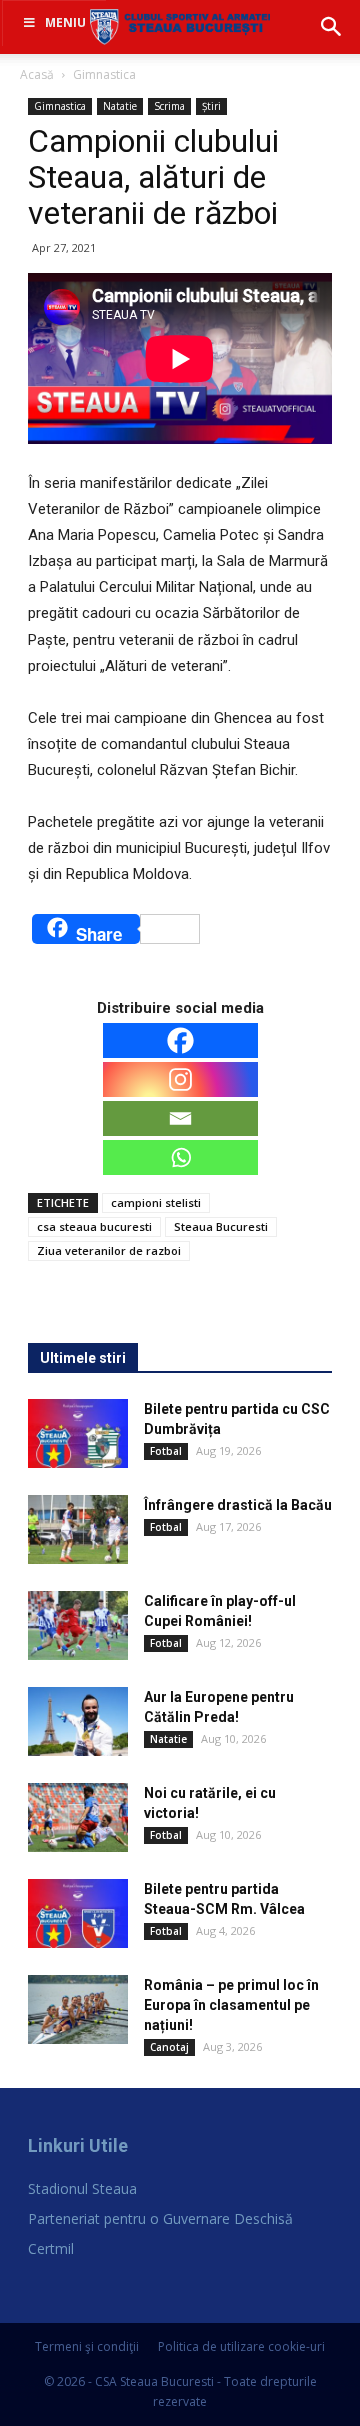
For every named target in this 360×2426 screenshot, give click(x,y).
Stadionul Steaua (82, 2188)
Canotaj (169, 2047)
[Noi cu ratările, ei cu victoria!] (78, 1817)
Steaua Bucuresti (221, 1226)
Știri (211, 106)
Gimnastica (104, 74)
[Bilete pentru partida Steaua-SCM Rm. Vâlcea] (78, 1913)
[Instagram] (180, 1079)
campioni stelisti (156, 1202)
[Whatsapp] (180, 1157)
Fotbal (166, 1451)
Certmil (51, 2248)
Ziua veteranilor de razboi (109, 1250)
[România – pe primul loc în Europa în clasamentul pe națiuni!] (78, 2009)
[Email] (180, 1118)
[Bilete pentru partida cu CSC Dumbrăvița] (78, 1433)
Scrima (169, 106)
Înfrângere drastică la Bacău (238, 1505)
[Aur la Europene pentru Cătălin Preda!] (78, 1721)
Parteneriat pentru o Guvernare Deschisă (160, 2218)
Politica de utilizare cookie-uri (241, 2346)
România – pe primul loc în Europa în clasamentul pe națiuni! (231, 2005)
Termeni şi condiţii (87, 2346)
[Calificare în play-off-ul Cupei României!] (78, 1625)
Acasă (37, 74)
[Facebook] (180, 1040)
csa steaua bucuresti (94, 1226)
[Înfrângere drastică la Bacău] (78, 1529)
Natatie (120, 106)
